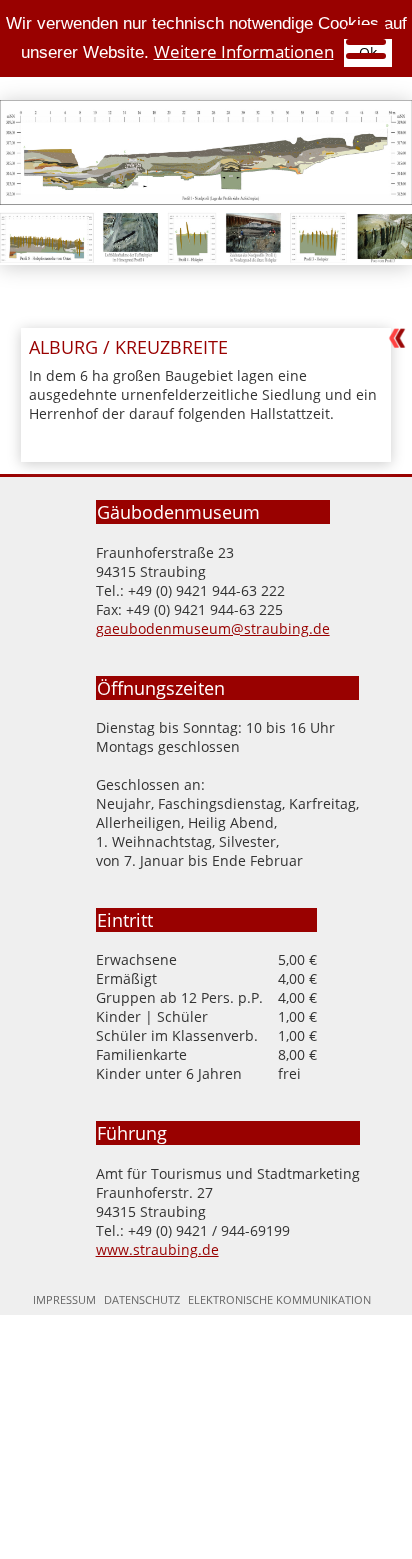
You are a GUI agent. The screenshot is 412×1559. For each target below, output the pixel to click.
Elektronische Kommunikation (279, 1299)
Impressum (64, 1299)
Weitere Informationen (244, 51)
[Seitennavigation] (361, 45)
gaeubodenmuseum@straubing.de (213, 628)
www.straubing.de (157, 1249)
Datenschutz (142, 1299)
